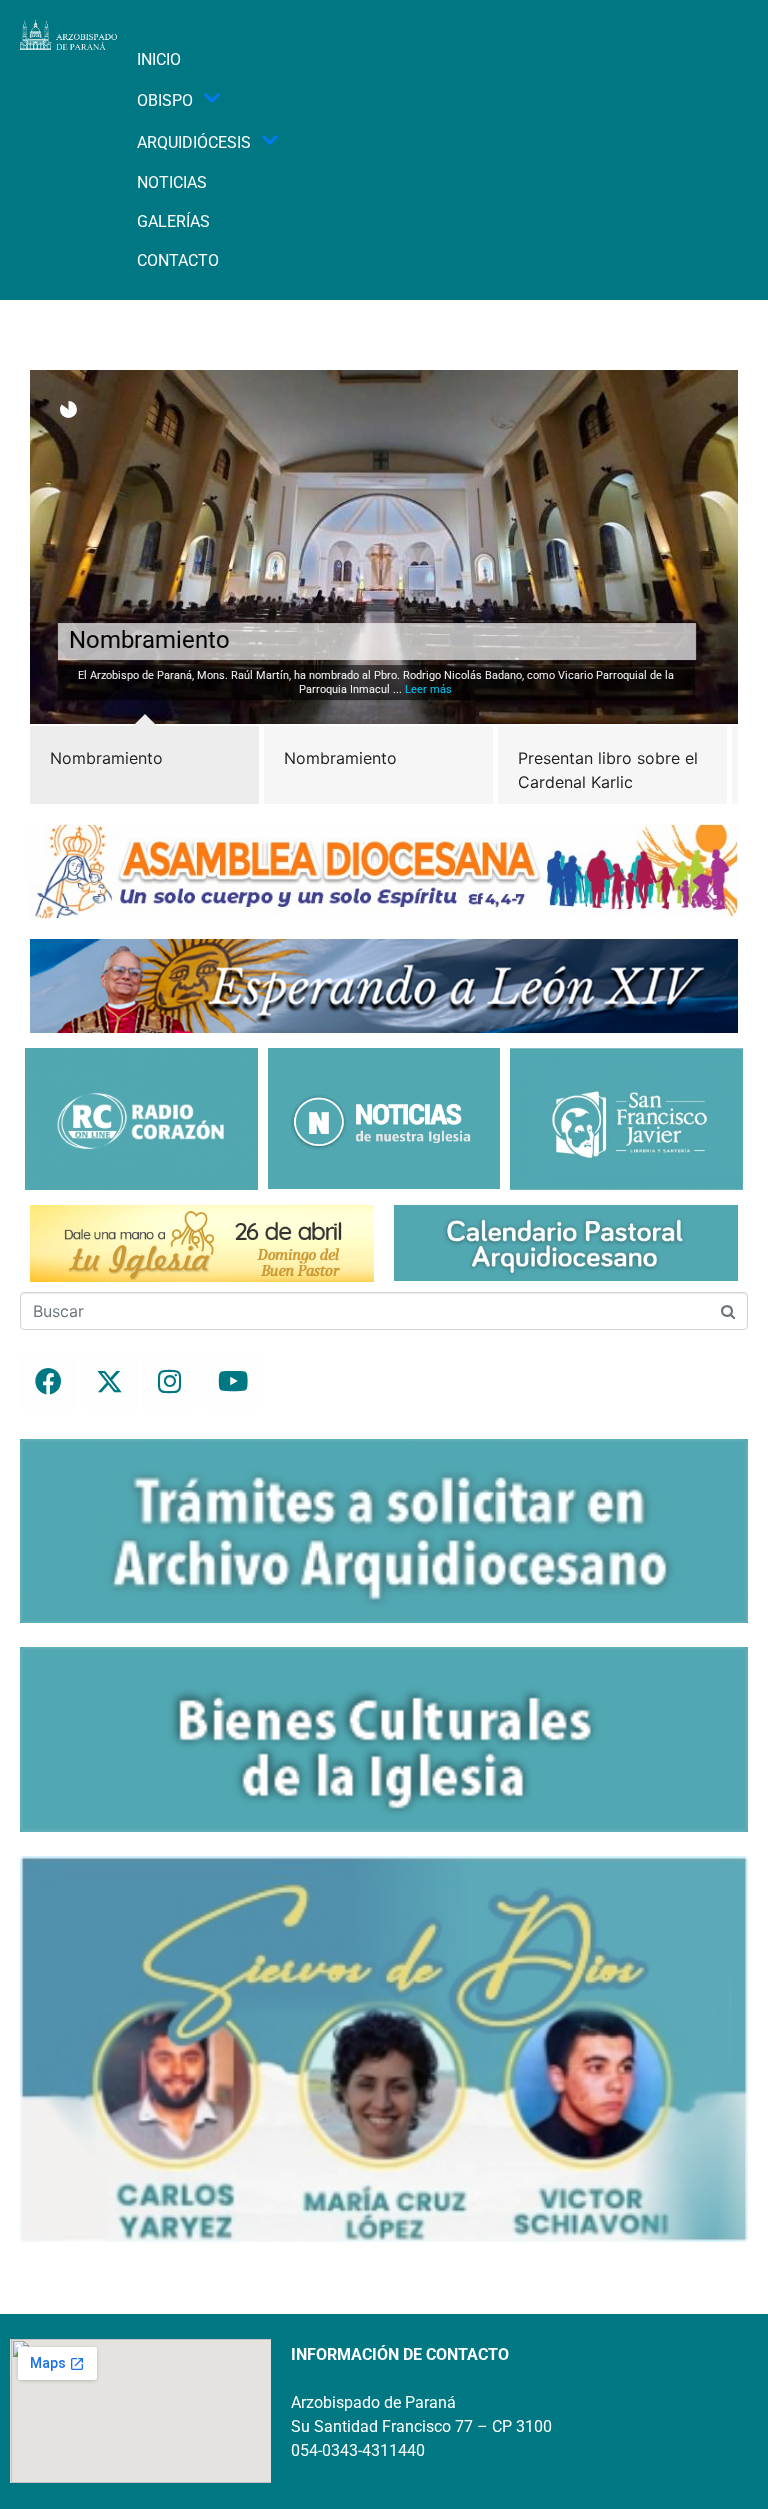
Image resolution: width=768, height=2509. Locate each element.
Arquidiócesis (194, 142)
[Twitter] (109, 1382)
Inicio (159, 59)
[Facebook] (48, 1382)
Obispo (165, 100)
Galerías (173, 221)
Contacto (178, 260)
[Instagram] (170, 1382)
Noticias (172, 182)
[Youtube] (231, 1382)
